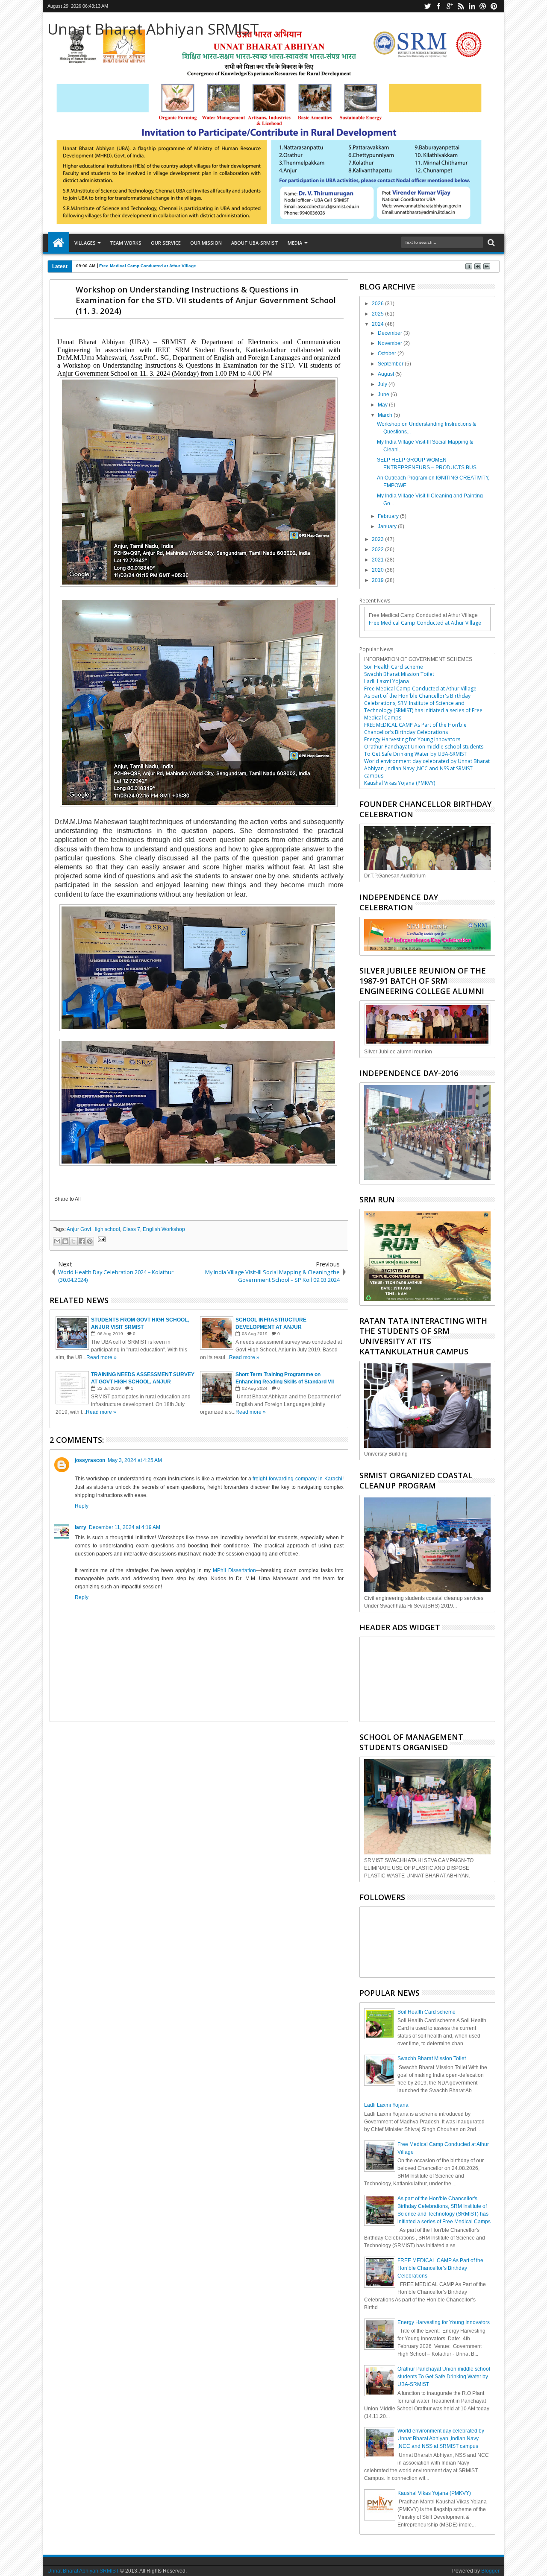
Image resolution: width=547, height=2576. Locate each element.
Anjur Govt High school (93, 1229)
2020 (378, 570)
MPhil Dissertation (234, 1570)
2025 (378, 314)
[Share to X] (74, 1241)
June (384, 395)
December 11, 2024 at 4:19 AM (125, 1527)
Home (59, 243)
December (391, 333)
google (450, 6)
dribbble (483, 6)
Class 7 (131, 1229)
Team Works (126, 243)
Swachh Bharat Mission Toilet (399, 674)
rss (461, 6)
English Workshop (164, 1229)
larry (81, 1527)
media (295, 243)
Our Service (166, 243)
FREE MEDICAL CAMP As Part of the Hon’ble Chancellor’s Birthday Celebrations (415, 728)
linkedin (472, 6)
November (391, 343)
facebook (438, 6)
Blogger (490, 2571)
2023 (378, 539)
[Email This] (57, 1241)
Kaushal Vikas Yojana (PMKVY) (400, 783)
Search (490, 243)
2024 (378, 324)
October (388, 354)
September (391, 364)
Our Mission (206, 243)
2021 (378, 560)
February (389, 516)
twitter (427, 6)
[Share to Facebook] (82, 1241)
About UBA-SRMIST (255, 243)
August (387, 374)
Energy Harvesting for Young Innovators (412, 739)
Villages (85, 243)
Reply (82, 1506)
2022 (378, 550)
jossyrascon (90, 1460)
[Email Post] (100, 1240)
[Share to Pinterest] (90, 1241)
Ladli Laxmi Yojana (387, 681)
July (383, 384)
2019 (378, 580)
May (383, 405)
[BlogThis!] (65, 1241)
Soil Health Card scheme (394, 667)
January (388, 526)
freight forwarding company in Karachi (297, 1479)
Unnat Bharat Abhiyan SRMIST (153, 29)
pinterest (494, 6)
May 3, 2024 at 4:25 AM (135, 1460)
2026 (378, 304)
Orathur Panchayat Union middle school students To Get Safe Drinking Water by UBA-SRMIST (424, 750)
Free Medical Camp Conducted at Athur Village (148, 266)
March (386, 415)
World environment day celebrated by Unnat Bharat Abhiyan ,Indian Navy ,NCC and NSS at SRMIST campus (427, 768)
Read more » (101, 1357)
